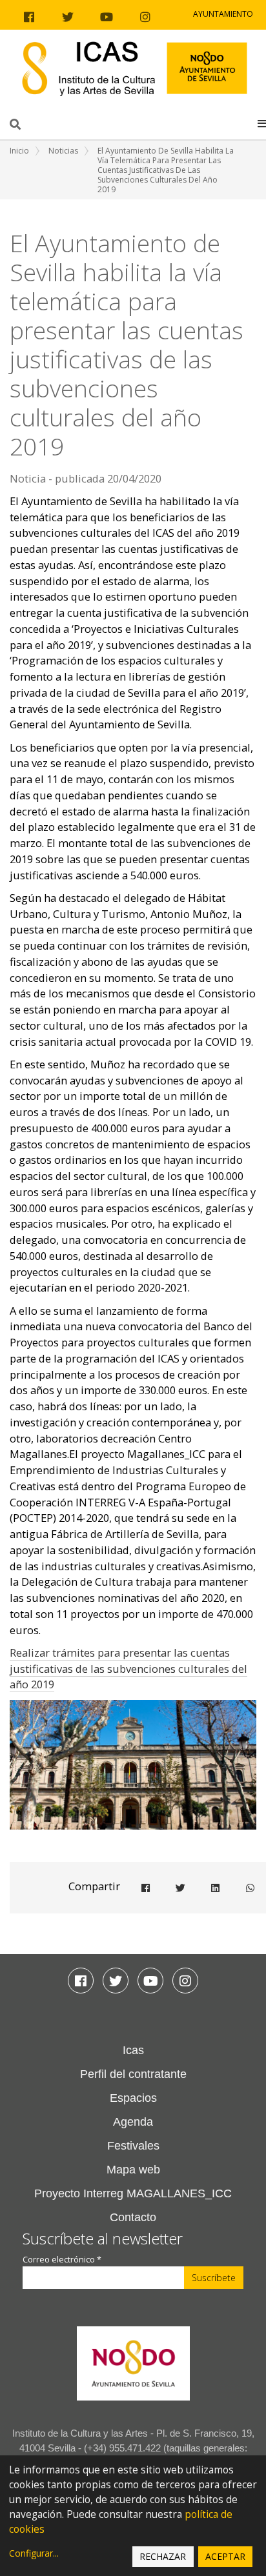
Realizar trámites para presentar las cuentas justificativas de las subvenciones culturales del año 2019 (128, 1669)
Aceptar (225, 2556)
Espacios (133, 2098)
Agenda (133, 2122)
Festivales (133, 2146)
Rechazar (163, 2556)
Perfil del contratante (133, 2074)
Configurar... (34, 2553)
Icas (133, 2050)
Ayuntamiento (223, 14)
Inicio (19, 151)
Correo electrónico (62, 2260)
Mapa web (133, 2170)
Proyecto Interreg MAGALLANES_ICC (133, 2193)
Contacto (133, 2217)
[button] (262, 123)
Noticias (63, 151)
